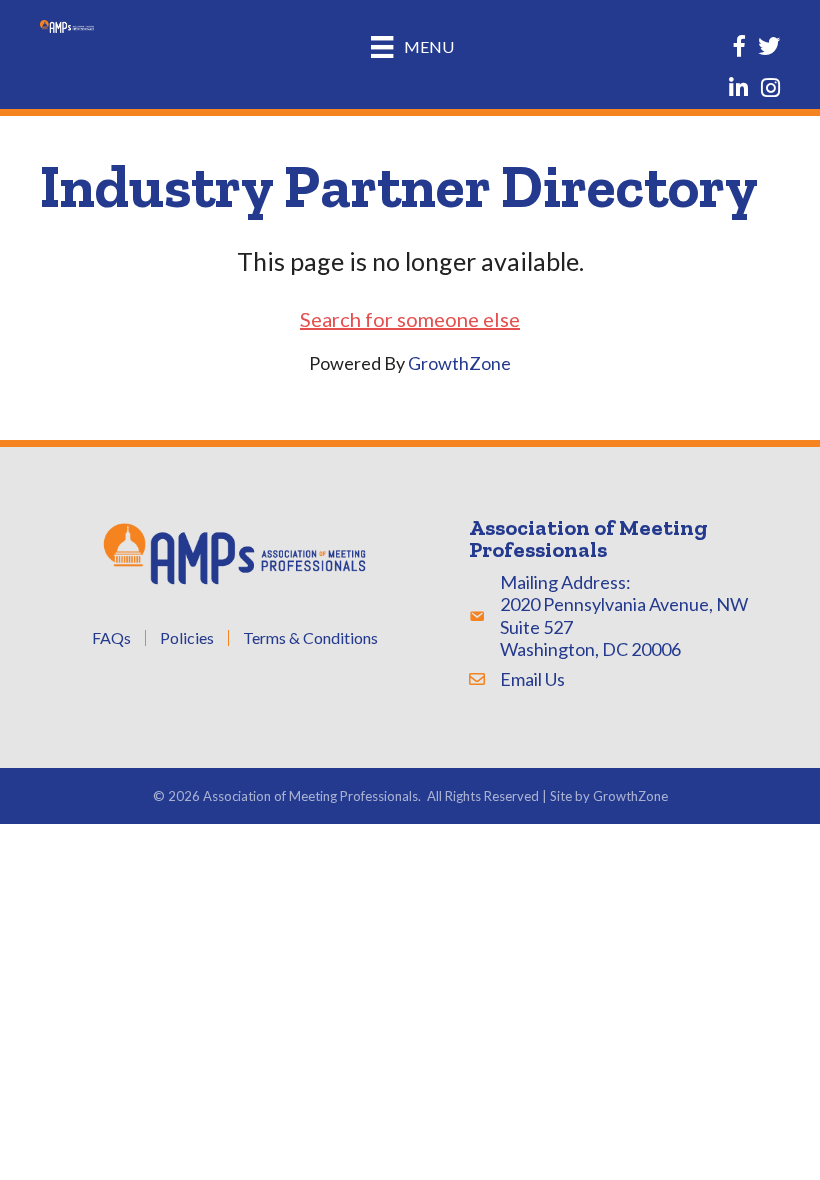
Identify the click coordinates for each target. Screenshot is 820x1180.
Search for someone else (410, 319)
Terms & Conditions (310, 638)
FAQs (111, 638)
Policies (187, 638)
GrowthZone (459, 363)
